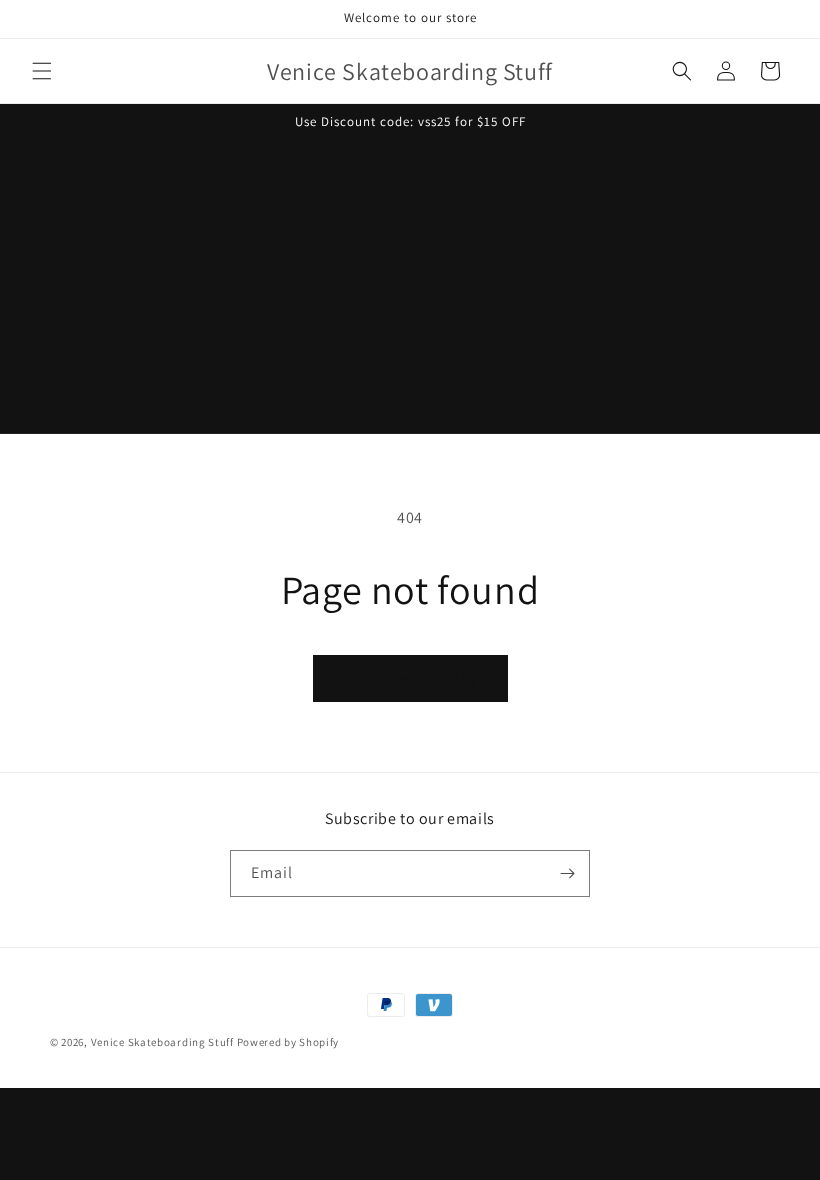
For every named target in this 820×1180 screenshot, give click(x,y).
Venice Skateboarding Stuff (162, 1042)
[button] (42, 71)
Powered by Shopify (288, 1042)
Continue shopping (410, 677)
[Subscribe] (567, 873)
